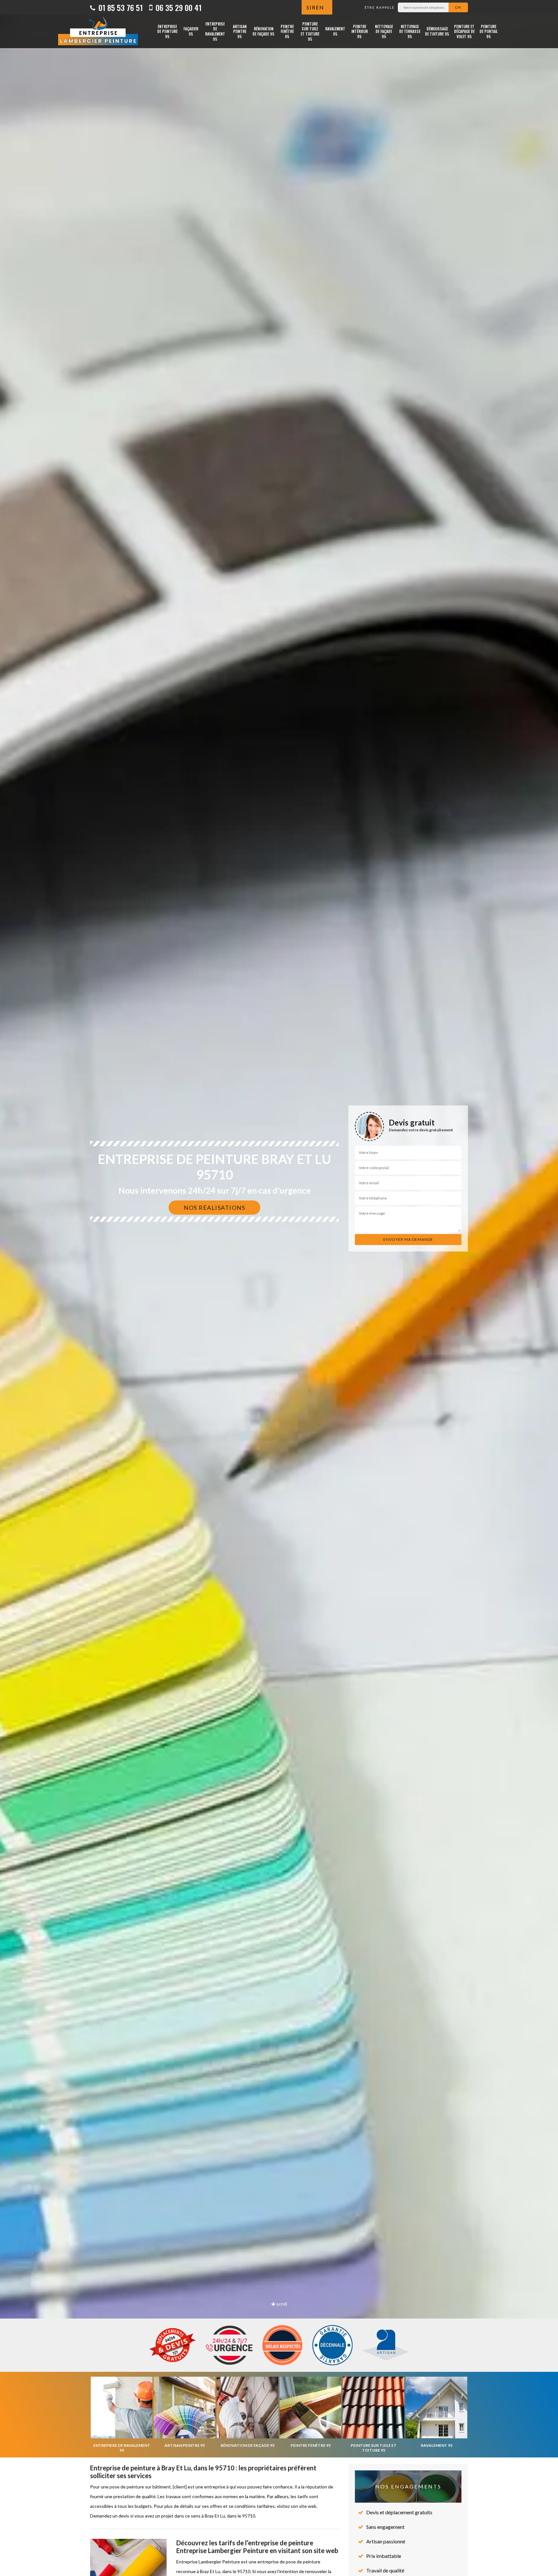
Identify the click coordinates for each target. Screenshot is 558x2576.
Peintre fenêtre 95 (287, 31)
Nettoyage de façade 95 (384, 31)
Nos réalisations (214, 1208)
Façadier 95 (191, 31)
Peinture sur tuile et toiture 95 (310, 31)
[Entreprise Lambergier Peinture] (98, 31)
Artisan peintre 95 (240, 31)
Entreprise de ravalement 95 (215, 31)
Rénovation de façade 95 (263, 31)
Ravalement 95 (335, 31)
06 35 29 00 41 (178, 7)
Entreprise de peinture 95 (167, 31)
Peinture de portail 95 (489, 31)
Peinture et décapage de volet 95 (464, 31)
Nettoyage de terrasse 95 (410, 31)
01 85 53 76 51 (120, 7)
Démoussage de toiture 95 (437, 31)
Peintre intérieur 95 (360, 31)
